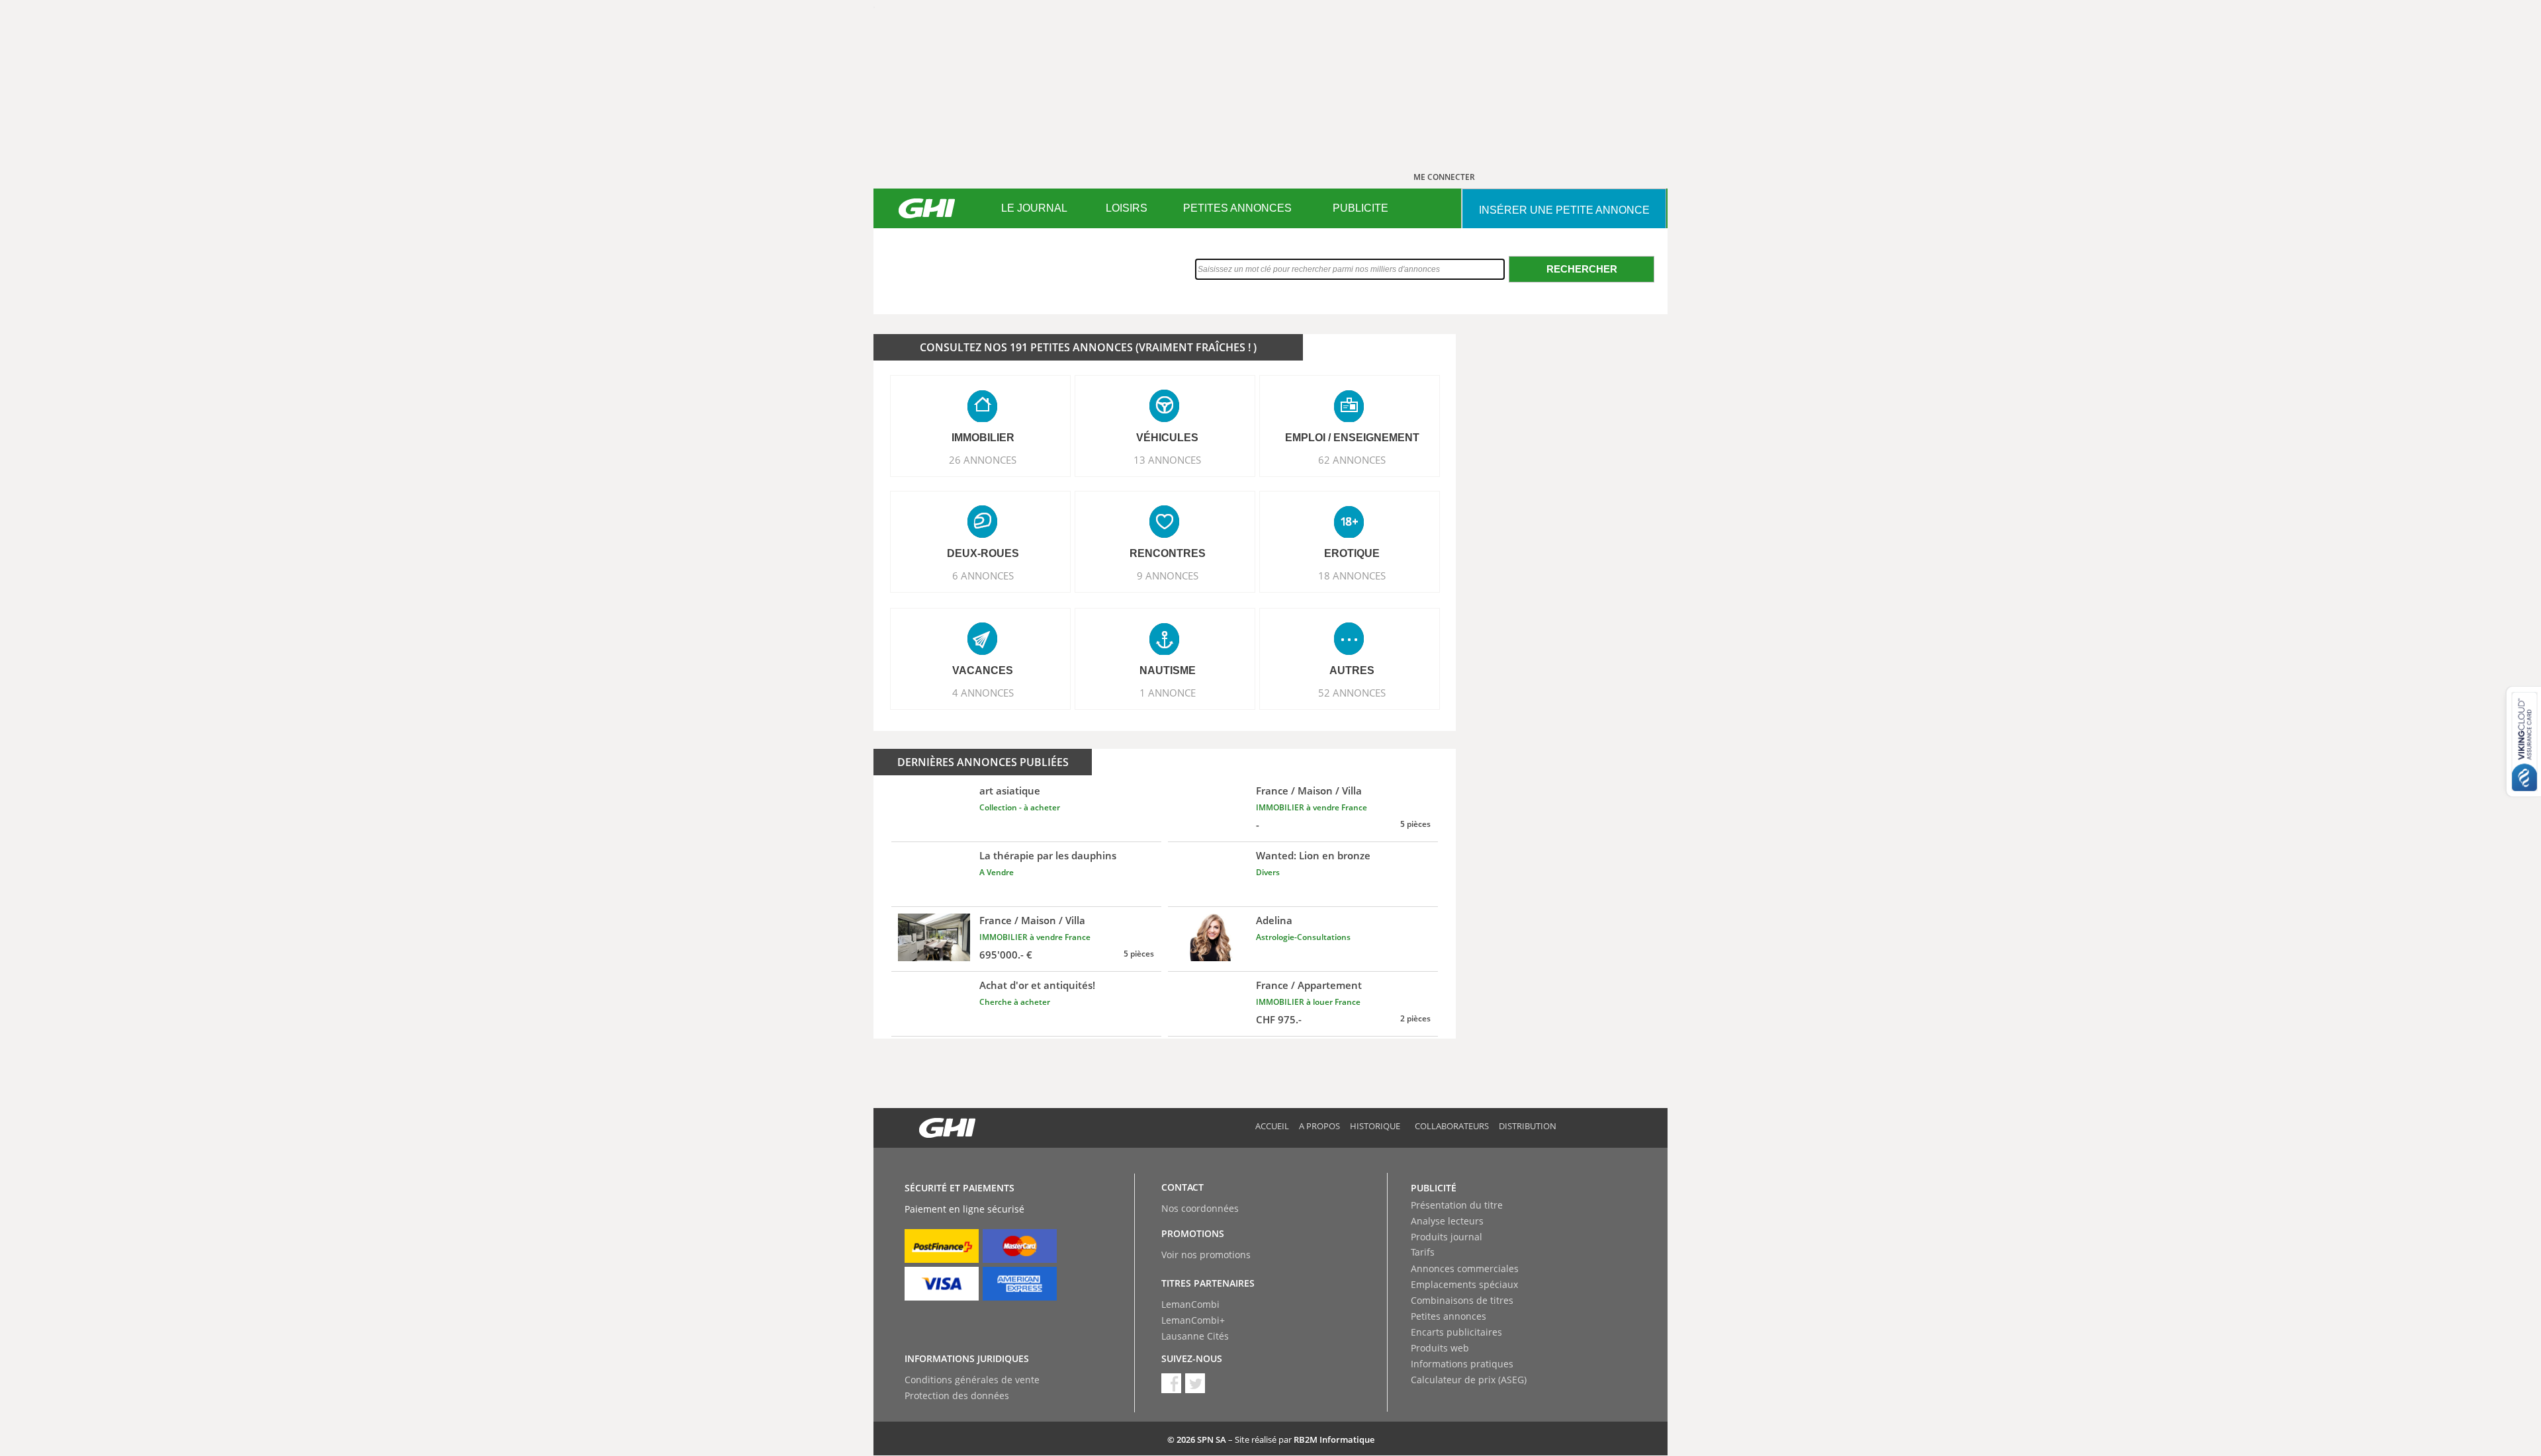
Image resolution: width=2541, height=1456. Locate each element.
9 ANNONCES (1168, 576)
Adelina (1274, 920)
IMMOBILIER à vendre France (1312, 807)
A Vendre (997, 872)
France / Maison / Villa (1309, 791)
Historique (1375, 1126)
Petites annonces (1449, 1316)
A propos (1319, 1126)
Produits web (1440, 1348)
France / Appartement (1309, 985)
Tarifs (1423, 1252)
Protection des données (957, 1395)
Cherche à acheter (1015, 1002)
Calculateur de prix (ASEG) (1469, 1380)
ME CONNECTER (1444, 177)
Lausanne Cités (1195, 1336)
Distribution (1528, 1126)
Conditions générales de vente (972, 1380)
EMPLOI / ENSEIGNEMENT (1352, 438)
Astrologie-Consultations (1303, 937)
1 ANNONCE (1168, 693)
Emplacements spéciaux (1464, 1284)
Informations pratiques (1462, 1364)
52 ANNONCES (1352, 693)
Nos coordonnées (1200, 1208)
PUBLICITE (1360, 208)
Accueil (1272, 1126)
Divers (1268, 872)
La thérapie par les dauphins (1048, 855)
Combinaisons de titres (1462, 1300)
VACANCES (983, 670)
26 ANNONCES (983, 460)
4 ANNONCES (983, 693)
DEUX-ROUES (983, 553)
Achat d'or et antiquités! (1037, 985)
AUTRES (1352, 670)
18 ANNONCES (1352, 576)
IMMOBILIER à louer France (1308, 1002)
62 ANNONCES (1352, 460)
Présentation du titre (1457, 1205)
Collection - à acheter (1020, 807)
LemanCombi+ (1193, 1320)
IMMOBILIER (983, 438)
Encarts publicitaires (1456, 1332)
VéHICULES (1167, 438)
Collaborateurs (1452, 1126)
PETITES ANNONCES (1237, 208)
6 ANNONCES (983, 576)
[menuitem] (1034, 208)
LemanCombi (1190, 1304)
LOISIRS (1127, 208)
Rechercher (1582, 269)
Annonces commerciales (1465, 1268)
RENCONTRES (1168, 553)
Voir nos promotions (1206, 1255)
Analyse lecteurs (1447, 1221)
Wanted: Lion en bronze (1313, 855)
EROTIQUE (1352, 553)
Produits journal (1447, 1237)
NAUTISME (1168, 670)
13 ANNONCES (1167, 460)
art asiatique (1010, 791)
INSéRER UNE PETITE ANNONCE (1564, 210)
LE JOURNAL (1034, 208)
